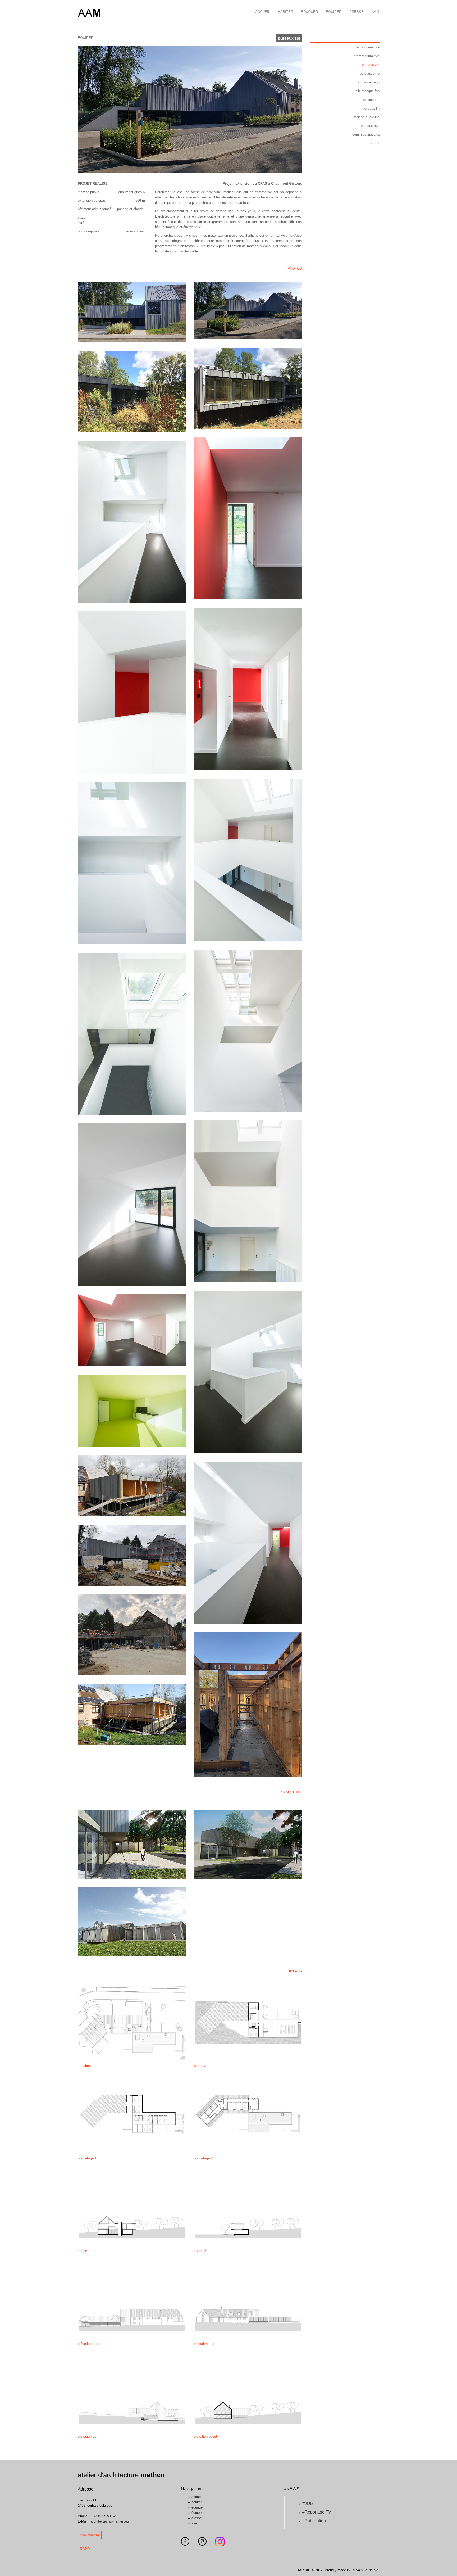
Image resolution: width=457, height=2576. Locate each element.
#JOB (308, 2503)
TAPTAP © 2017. (310, 2570)
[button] (91, 110)
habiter (285, 12)
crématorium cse (367, 47)
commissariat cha (366, 135)
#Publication (314, 2521)
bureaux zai (289, 38)
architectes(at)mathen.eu (110, 2521)
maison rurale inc (366, 117)
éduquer (309, 12)
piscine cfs (371, 100)
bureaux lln (371, 108)
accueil (263, 12)
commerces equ (367, 82)
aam (375, 12)
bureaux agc (370, 126)
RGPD (85, 2549)
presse (357, 12)
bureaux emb (370, 73)
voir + (375, 143)
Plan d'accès (90, 2535)
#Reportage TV (317, 2512)
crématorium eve (367, 56)
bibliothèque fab (367, 91)
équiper (334, 12)
